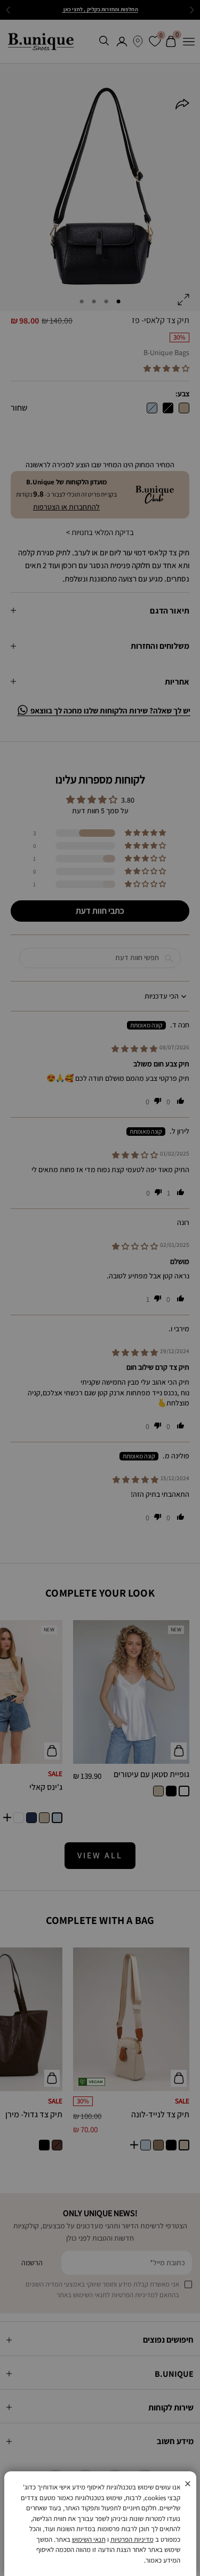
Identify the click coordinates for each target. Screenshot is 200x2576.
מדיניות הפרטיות (132, 2539)
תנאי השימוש (89, 2539)
